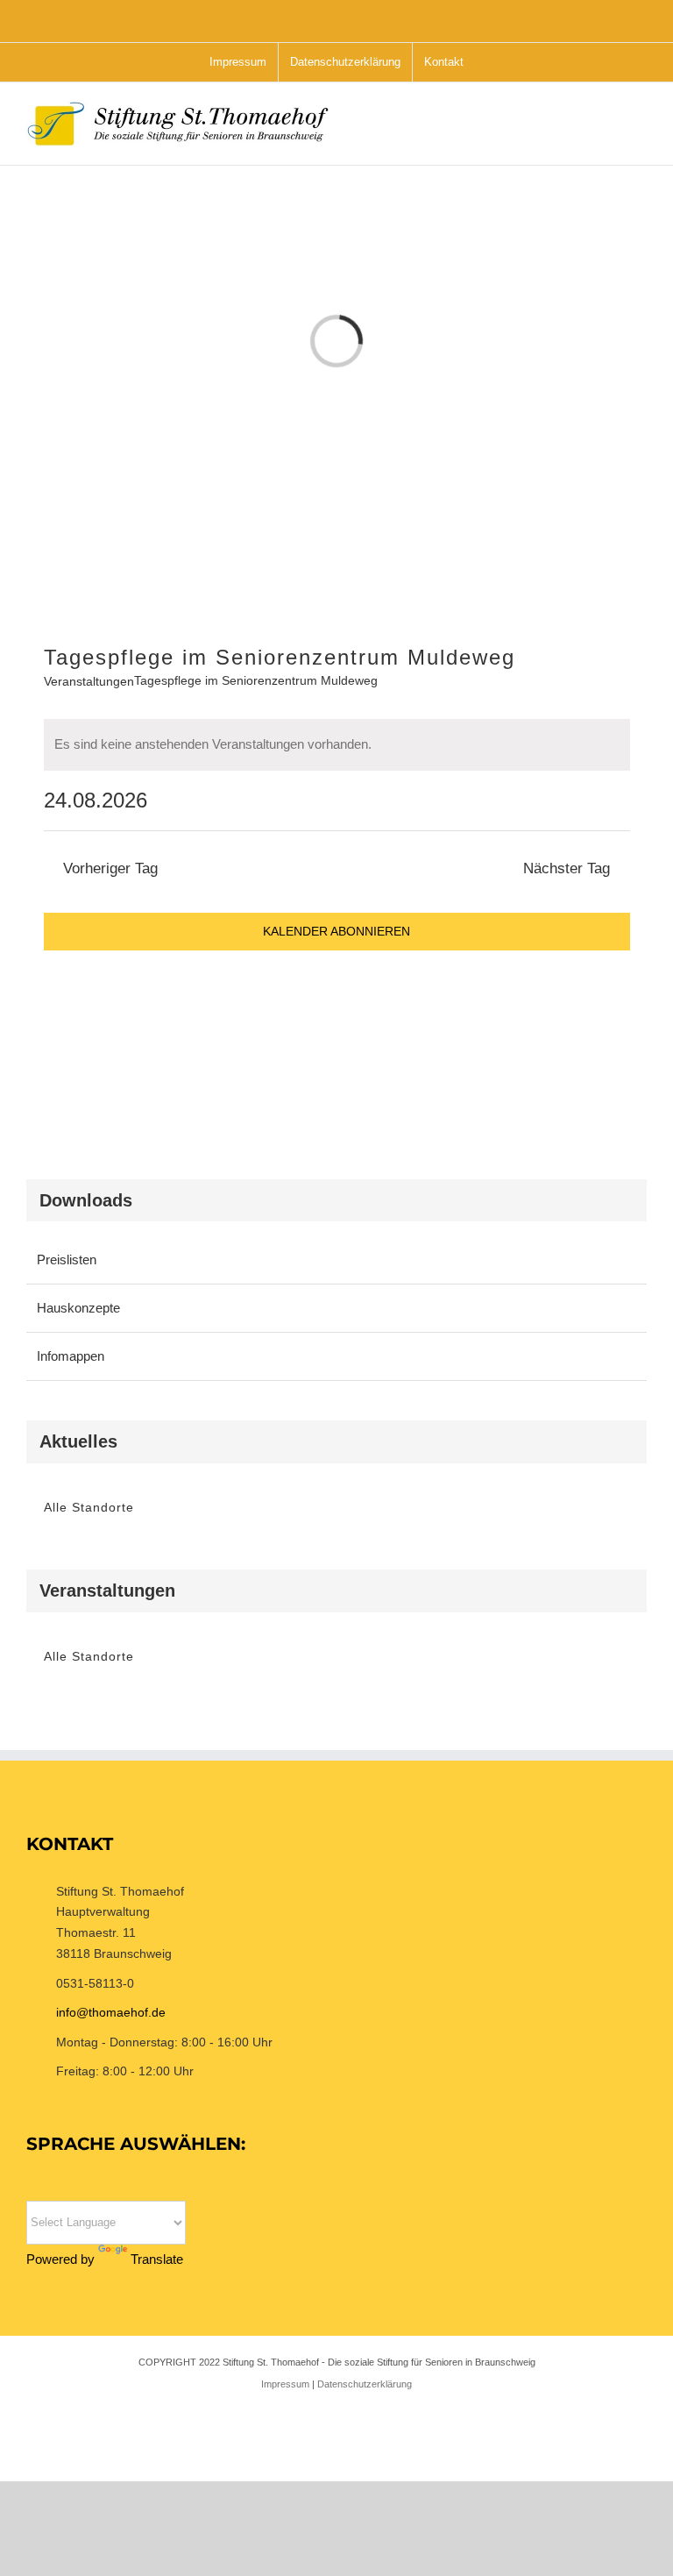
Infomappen (71, 1356)
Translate (157, 2259)
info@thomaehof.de (111, 2012)
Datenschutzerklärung (365, 2384)
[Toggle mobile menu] (640, 131)
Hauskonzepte (78, 1308)
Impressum (285, 2384)
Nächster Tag (567, 868)
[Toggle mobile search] (608, 131)
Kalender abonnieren (336, 931)
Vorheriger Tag (110, 868)
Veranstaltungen (89, 681)
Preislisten (67, 1260)
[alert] (337, 744)
